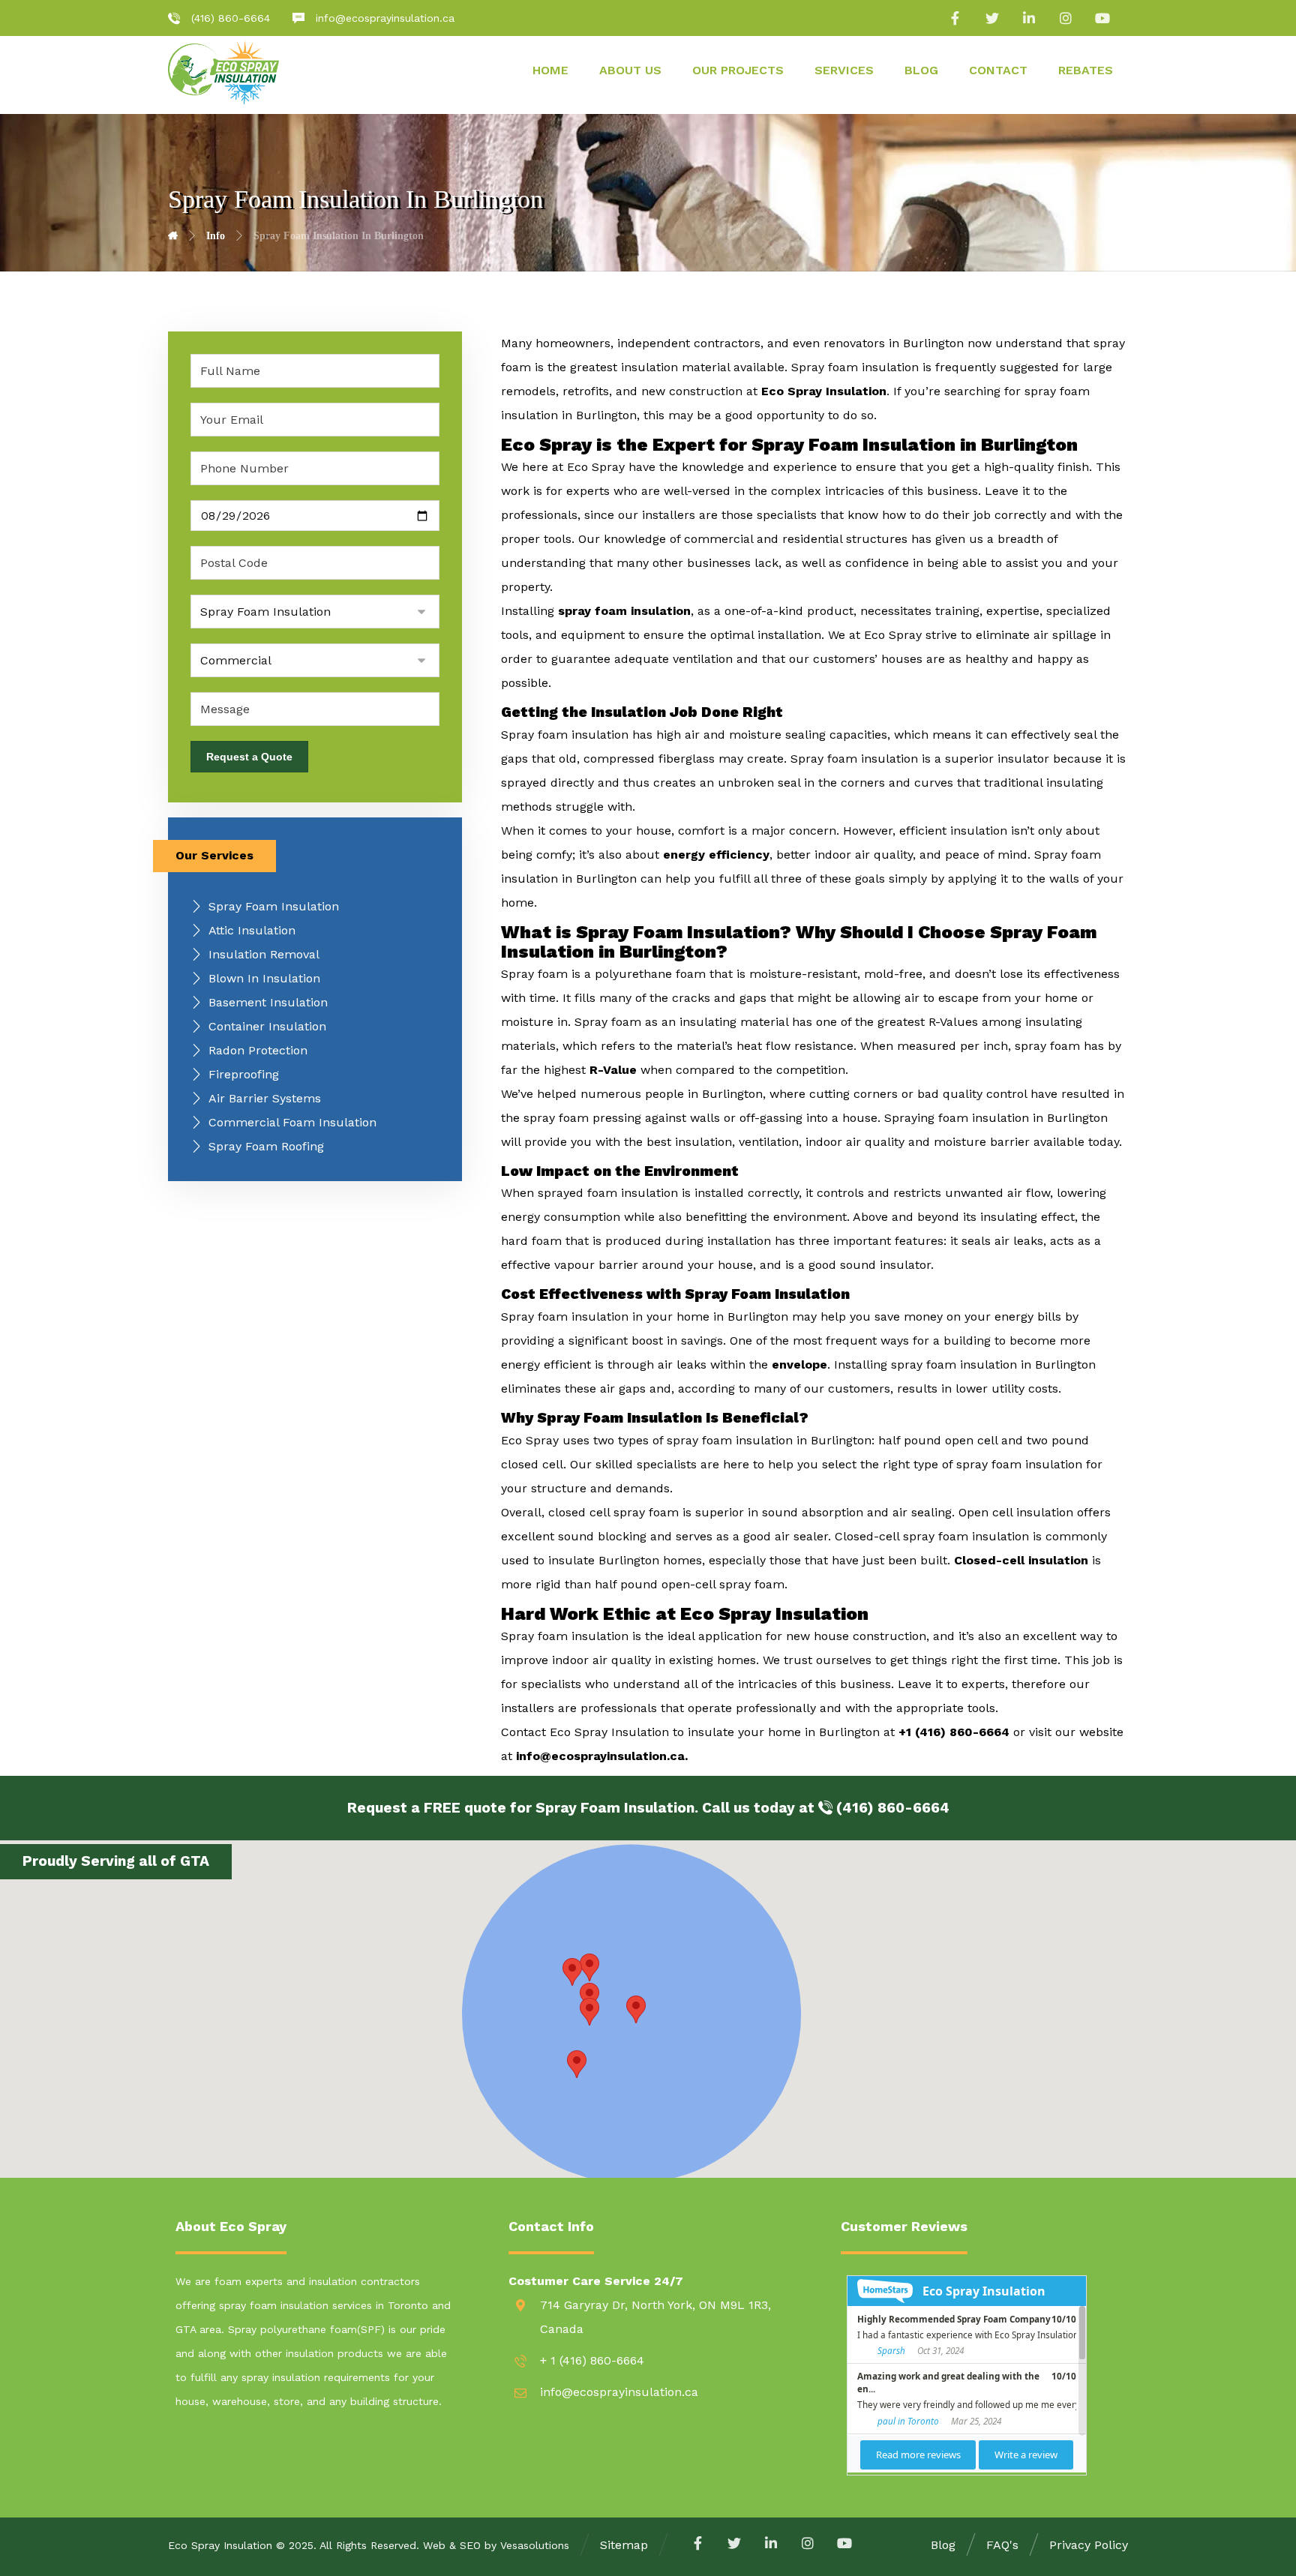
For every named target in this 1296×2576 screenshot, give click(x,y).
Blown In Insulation (264, 978)
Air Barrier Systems (265, 1098)
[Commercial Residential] (315, 660)
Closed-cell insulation (1021, 1560)
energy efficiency (716, 855)
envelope (799, 1364)
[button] (589, 1967)
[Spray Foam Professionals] (223, 72)
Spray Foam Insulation (274, 906)
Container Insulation (267, 1026)
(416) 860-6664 (891, 1808)
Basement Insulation (268, 1002)
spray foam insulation (624, 611)
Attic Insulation (252, 930)
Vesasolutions (535, 2545)
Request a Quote (249, 757)
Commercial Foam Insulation (292, 1122)
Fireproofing (244, 1074)
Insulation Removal (264, 954)
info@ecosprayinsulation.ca (600, 1756)
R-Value (613, 1070)
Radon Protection (258, 1050)
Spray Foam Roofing (266, 1146)
